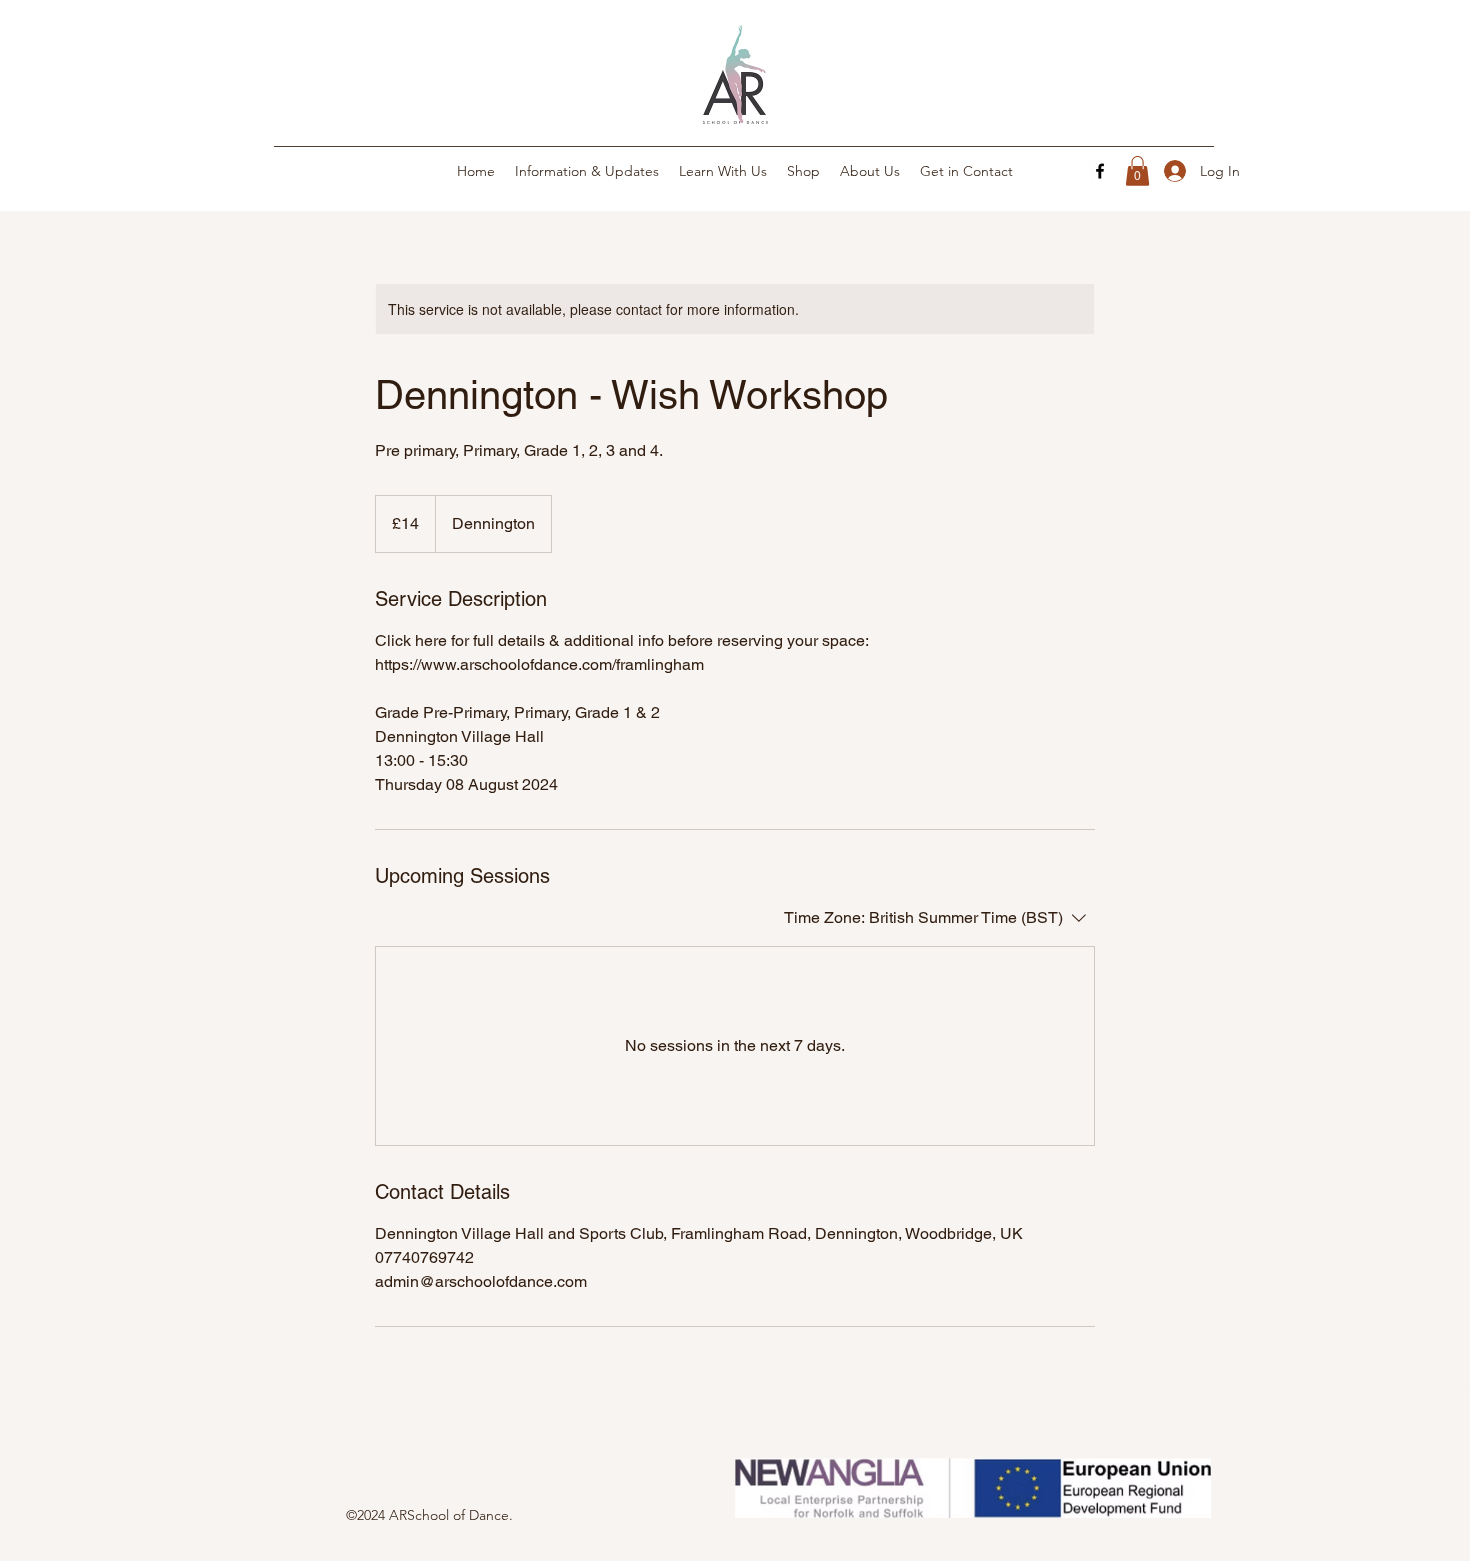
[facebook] (1100, 171)
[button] (1137, 171)
